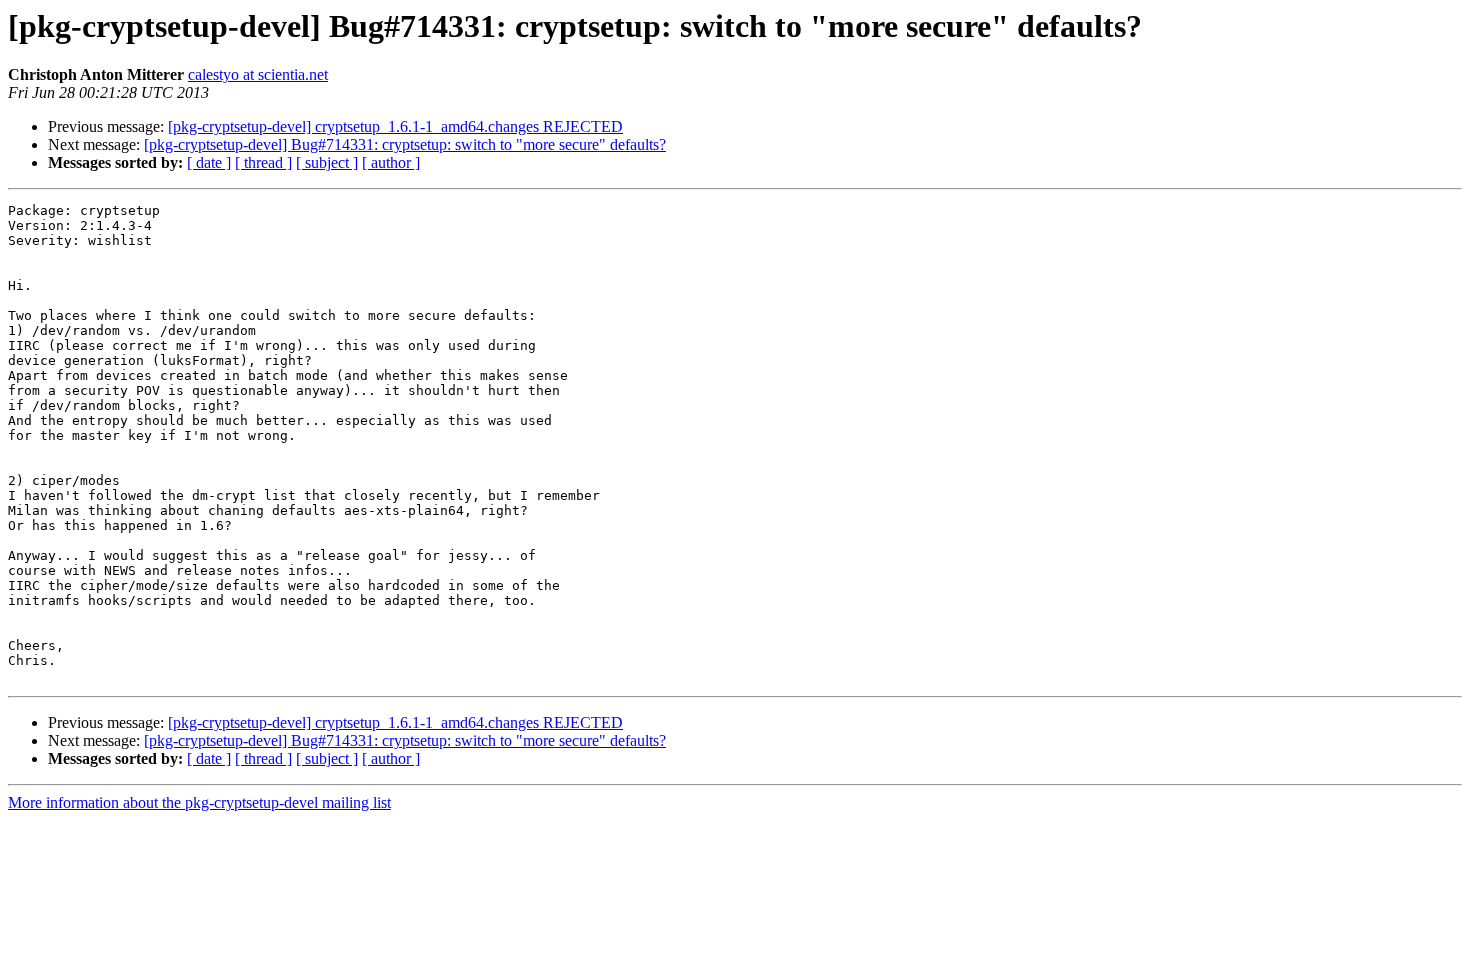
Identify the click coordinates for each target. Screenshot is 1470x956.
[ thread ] (263, 162)
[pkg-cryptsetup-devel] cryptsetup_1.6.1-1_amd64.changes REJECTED (395, 126)
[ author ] (391, 162)
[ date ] (209, 162)
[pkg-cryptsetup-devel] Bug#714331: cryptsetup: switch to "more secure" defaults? (405, 144)
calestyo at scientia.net (258, 74)
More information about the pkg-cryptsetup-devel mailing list (199, 802)
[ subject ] (327, 162)
